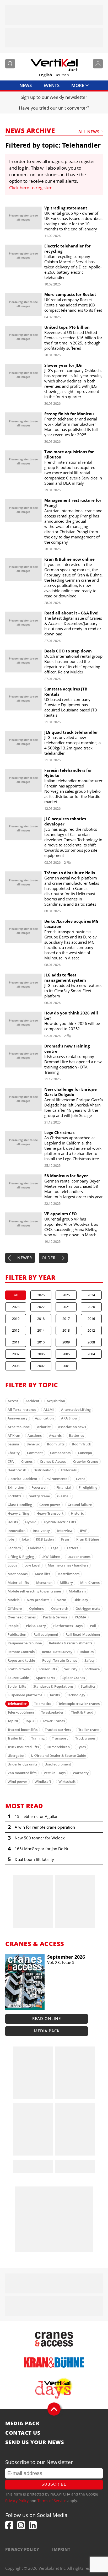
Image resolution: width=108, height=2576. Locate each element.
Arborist (44, 1427)
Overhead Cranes (22, 1617)
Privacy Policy (17, 2501)
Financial (64, 1487)
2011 (16, 1342)
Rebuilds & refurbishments (71, 1643)
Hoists (13, 1522)
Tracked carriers (58, 1730)
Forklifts (14, 1496)
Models (13, 1600)
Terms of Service (52, 2501)
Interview (65, 1531)
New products (38, 1600)
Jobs (11, 1539)
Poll (93, 1626)
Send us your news (35, 2442)
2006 (41, 1354)
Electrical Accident (22, 1479)
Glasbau (64, 1496)
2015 (16, 1330)
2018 (41, 1319)
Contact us (23, 2433)
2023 (16, 1307)
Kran (65, 1539)
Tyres (81, 1747)
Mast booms (18, 1574)
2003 (16, 1366)
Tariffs (55, 1695)
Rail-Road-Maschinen (83, 1634)
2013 (66, 1330)
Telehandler (17, 1704)
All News (89, 132)
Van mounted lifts (22, 1773)
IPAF (83, 1531)
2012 (91, 1330)
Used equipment (58, 1764)
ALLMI (49, 1409)
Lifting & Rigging (21, 1557)
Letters (72, 1548)
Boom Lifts (56, 1444)
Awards (55, 1435)
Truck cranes (85, 1738)
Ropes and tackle (21, 1660)
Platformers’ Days (68, 1626)
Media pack (47, 2031)
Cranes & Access (53, 1461)
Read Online (47, 2018)
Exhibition (16, 1487)
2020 (91, 1307)
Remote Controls (21, 1652)
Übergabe (16, 1756)
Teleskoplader (52, 1712)
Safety (90, 1660)
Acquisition (56, 1401)
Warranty (81, 1773)
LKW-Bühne (51, 1557)
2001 (66, 1366)
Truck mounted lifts (23, 1747)
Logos (12, 1565)
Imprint (61, 2549)
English (45, 75)
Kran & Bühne (88, 1539)
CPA (11, 1461)
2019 (16, 1319)
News (26, 85)
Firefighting (88, 1487)
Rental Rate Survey (57, 1652)
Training (38, 1738)
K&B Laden (45, 1539)
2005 (66, 1354)
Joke (25, 1539)
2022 (41, 1307)
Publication (17, 1634)
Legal (55, 1548)
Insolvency (41, 1531)
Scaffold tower (19, 1669)
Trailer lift (16, 1738)
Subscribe (54, 2484)
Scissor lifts (48, 1669)
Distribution (44, 1470)
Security (71, 1669)
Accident (32, 1401)
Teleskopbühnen (21, 1712)
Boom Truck (81, 1444)
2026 (41, 1295)
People (13, 1626)
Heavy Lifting (18, 1513)
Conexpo (85, 1453)
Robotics (87, 1652)
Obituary (81, 1600)
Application (44, 1418)
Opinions (36, 1608)
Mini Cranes (90, 1583)
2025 (66, 1295)
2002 (41, 1366)
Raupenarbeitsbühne (25, 1643)
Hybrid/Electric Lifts (60, 1522)
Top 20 (13, 1721)
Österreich (60, 1608)
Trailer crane (89, 1730)
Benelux (33, 1444)
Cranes (27, 1461)
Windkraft (43, 1781)
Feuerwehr (40, 1487)
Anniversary (18, 1418)
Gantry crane (39, 1496)
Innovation (17, 1531)
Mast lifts (42, 1574)
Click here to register (30, 188)
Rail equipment (46, 1634)
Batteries (76, 1435)
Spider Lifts (17, 1686)
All (16, 1295)
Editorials (69, 1470)
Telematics (43, 1704)
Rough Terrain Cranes (60, 1660)
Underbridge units (22, 1764)
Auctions (35, 1435)
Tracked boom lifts (23, 1730)
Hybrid (31, 1522)
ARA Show (69, 1418)
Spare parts (46, 1678)
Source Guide (18, 1678)
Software (92, 1669)
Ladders (14, 1548)
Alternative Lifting (76, 1409)
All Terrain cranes (22, 1409)
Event (80, 1479)
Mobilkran (77, 1591)
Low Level (32, 1565)
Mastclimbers (68, 1574)
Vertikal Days (55, 1773)
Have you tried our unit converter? (54, 108)
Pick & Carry (36, 1626)
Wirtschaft (67, 1781)
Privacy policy (22, 2549)
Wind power (17, 1781)
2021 (66, 1307)
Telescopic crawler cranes (79, 1704)
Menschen (44, 1583)
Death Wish (17, 1470)
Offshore (15, 1608)
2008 (91, 1342)
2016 (91, 1319)
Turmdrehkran (58, 1747)
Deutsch (62, 75)
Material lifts (18, 1583)
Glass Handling (20, 1505)
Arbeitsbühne (19, 1427)
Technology (76, 1695)
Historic (77, 1513)
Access (13, 1401)
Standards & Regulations (53, 1686)
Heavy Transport (50, 1513)
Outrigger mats (88, 1608)
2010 (41, 1342)
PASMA (80, 1617)
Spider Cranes (74, 1678)
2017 (66, 1319)
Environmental (57, 1479)
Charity (14, 1453)
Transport (60, 1738)
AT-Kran (14, 1435)
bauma (13, 1444)
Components (60, 1453)
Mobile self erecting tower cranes (34, 1591)
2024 (91, 1295)
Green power (50, 1505)
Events (52, 85)
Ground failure (80, 1505)
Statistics (88, 1686)
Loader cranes (79, 1557)
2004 (91, 1354)
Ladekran (36, 1548)
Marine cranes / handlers (68, 1565)
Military (66, 1583)
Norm (61, 1600)
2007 (16, 1354)
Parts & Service (55, 1617)
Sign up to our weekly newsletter (54, 97)
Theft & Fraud (82, 1712)
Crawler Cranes (86, 1461)
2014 (41, 1330)
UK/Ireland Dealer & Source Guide (58, 1756)
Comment (35, 1453)
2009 (66, 1342)
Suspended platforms (25, 1695)
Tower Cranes (54, 1721)
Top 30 (30, 1721)
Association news (72, 1427)
